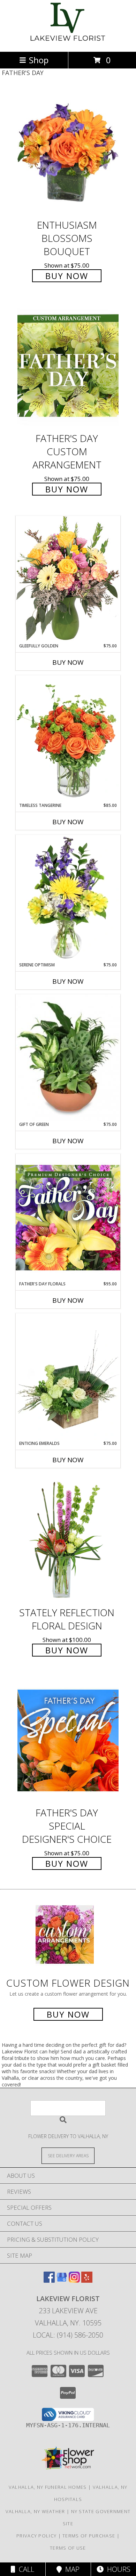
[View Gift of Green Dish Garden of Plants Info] (68, 1058)
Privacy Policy (36, 2536)
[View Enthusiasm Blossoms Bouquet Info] (68, 152)
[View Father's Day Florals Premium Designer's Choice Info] (68, 1217)
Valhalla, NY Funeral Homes (48, 2487)
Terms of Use (68, 2548)
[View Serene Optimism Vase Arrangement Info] (68, 898)
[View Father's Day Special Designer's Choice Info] (68, 1740)
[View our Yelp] (87, 2280)
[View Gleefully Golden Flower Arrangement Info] (68, 579)
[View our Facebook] (49, 2280)
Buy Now (67, 276)
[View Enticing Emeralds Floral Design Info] (68, 1377)
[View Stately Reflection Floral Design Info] (68, 1540)
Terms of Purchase (89, 2536)
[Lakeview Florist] (68, 42)
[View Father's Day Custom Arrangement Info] (68, 366)
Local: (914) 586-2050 (68, 2335)
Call (25, 2569)
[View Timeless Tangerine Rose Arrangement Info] (68, 739)
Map (71, 2569)
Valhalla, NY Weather (35, 2511)
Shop (39, 60)
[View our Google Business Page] (62, 2280)
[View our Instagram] (74, 2280)
